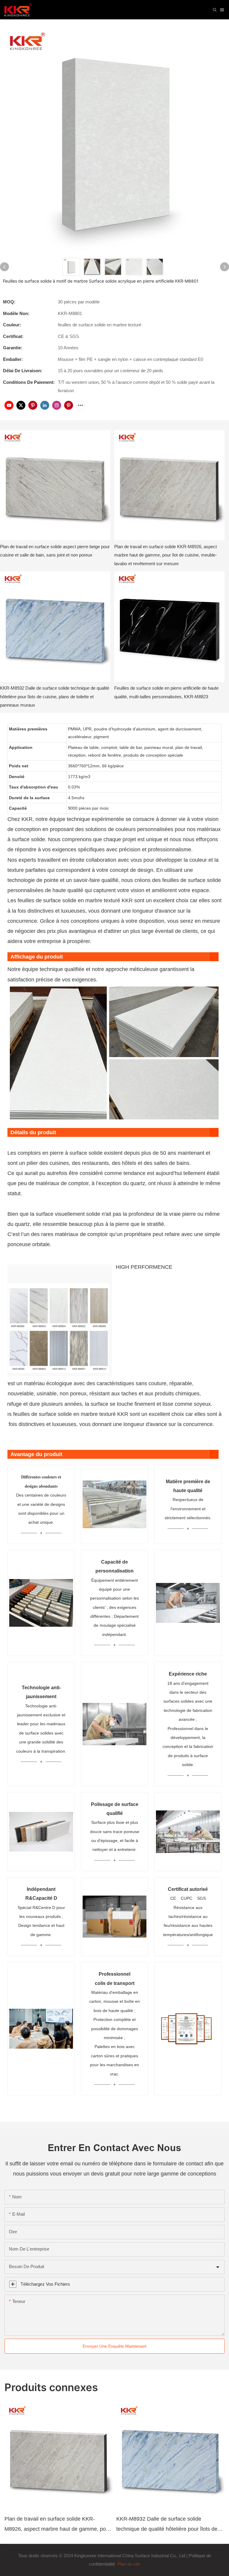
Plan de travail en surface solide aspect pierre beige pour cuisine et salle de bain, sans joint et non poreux (55, 551)
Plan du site (128, 2564)
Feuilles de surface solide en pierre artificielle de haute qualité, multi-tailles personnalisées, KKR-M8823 (166, 692)
